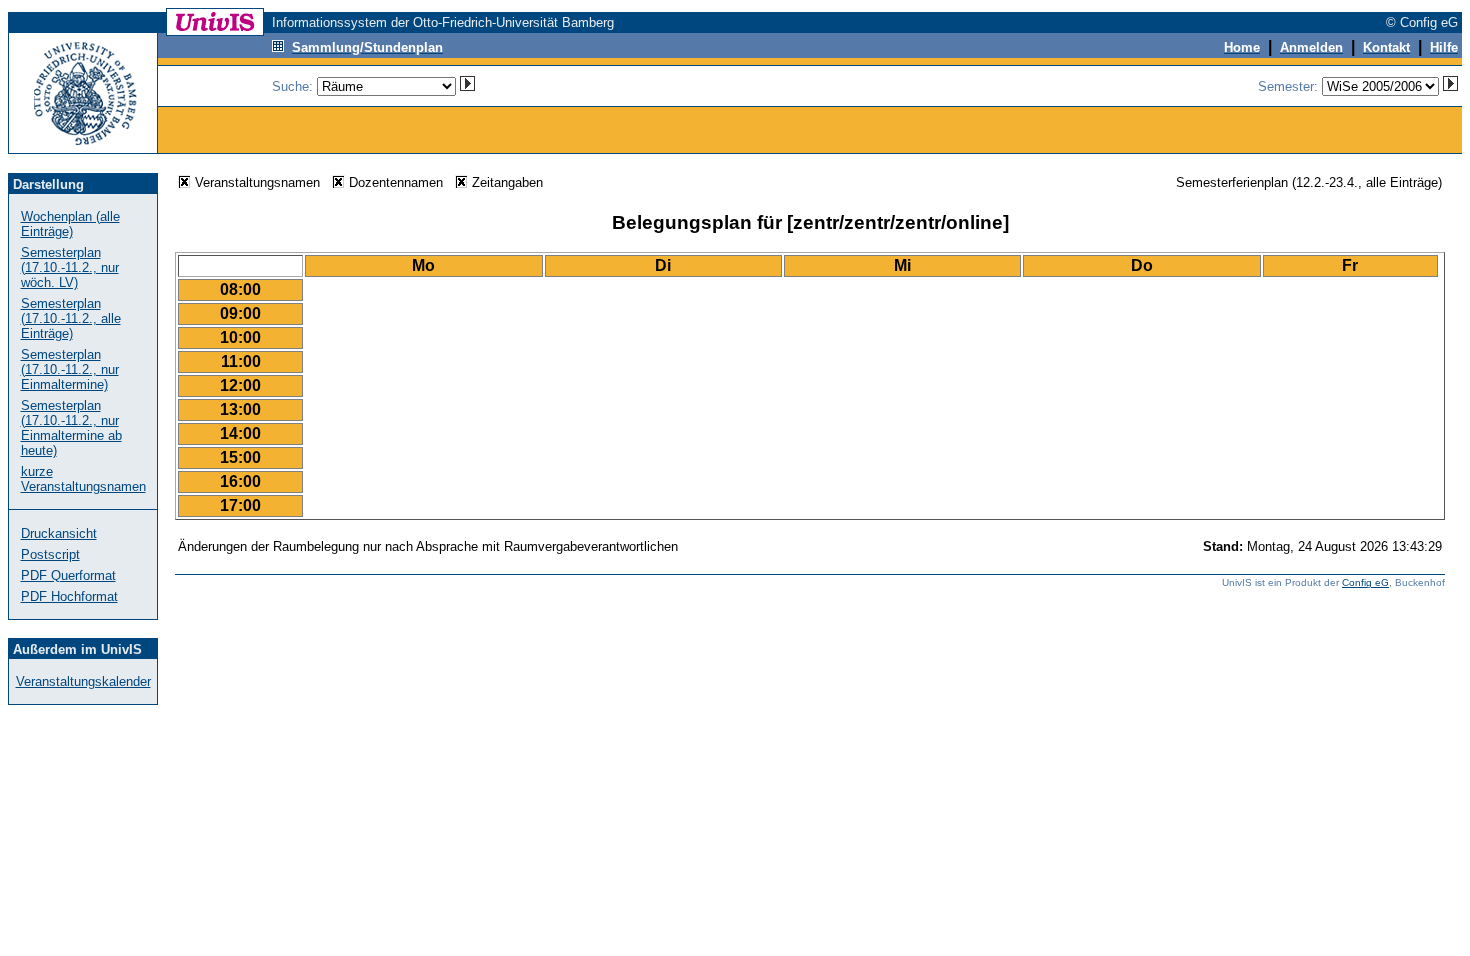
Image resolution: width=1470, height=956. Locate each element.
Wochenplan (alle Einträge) (70, 224)
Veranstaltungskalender (83, 681)
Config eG (1365, 582)
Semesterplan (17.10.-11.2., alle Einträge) (71, 318)
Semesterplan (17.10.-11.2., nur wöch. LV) (70, 267)
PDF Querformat (68, 575)
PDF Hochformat (69, 596)
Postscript (50, 554)
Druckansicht (59, 533)
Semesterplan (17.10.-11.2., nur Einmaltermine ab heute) (71, 428)
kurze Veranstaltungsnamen (83, 479)
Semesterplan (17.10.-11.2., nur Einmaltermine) (70, 369)
